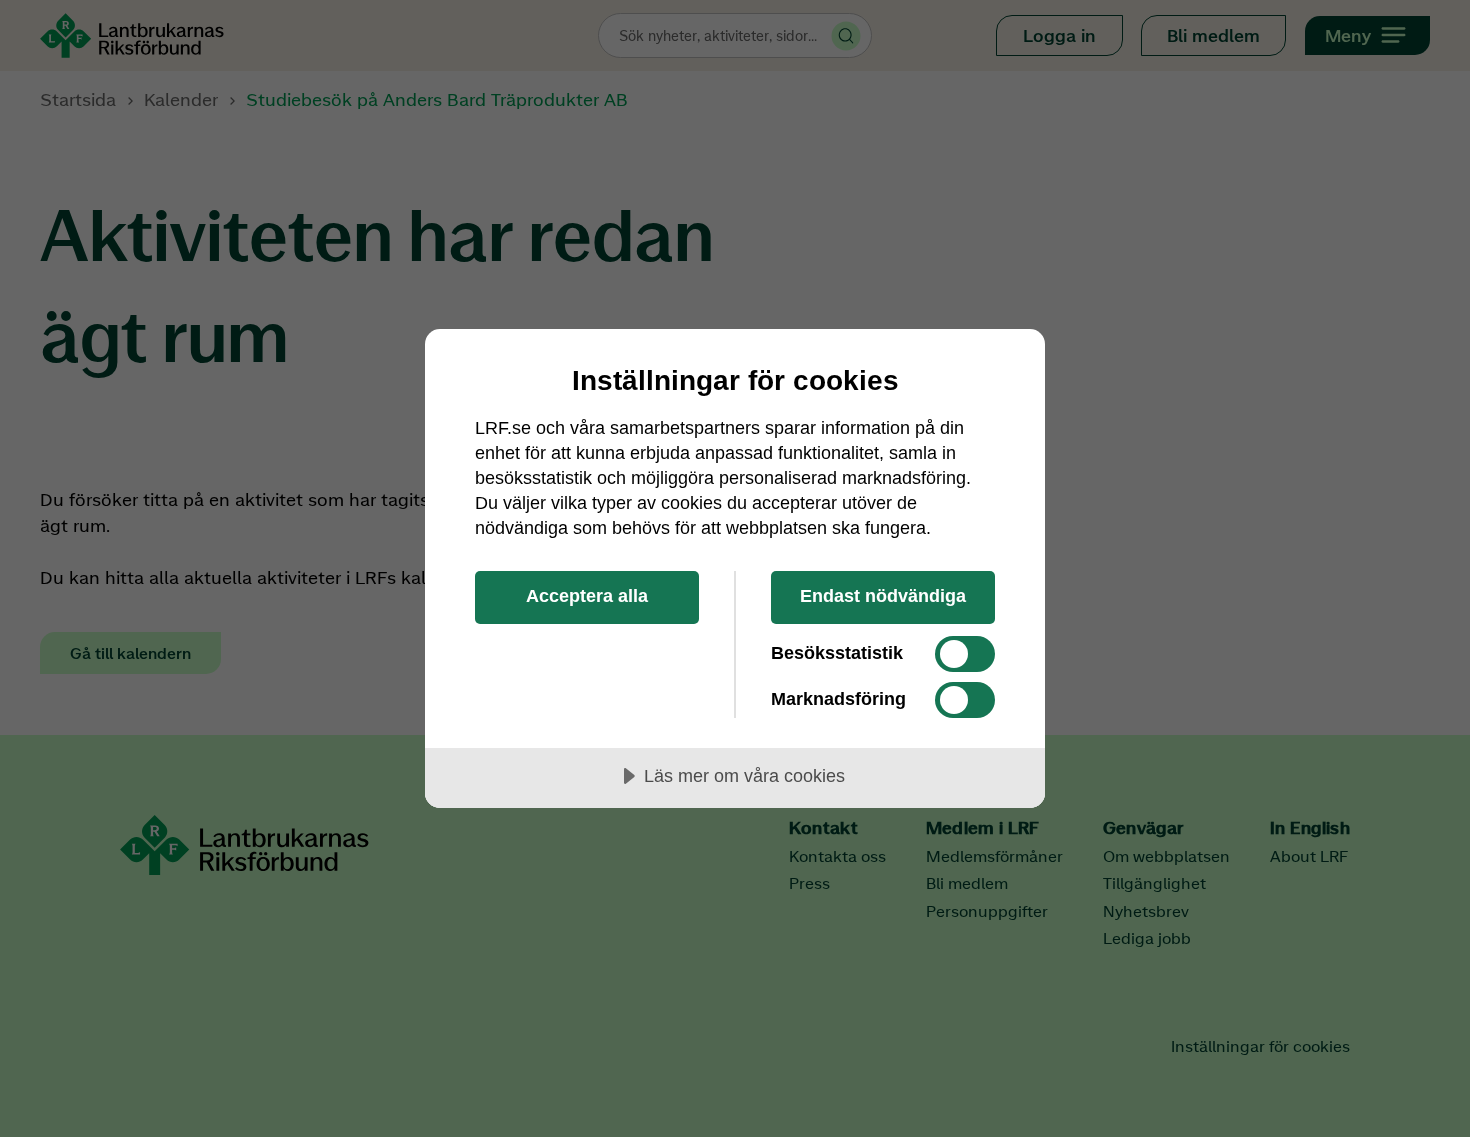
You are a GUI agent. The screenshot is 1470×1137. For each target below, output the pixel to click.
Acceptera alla (587, 596)
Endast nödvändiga (883, 596)
